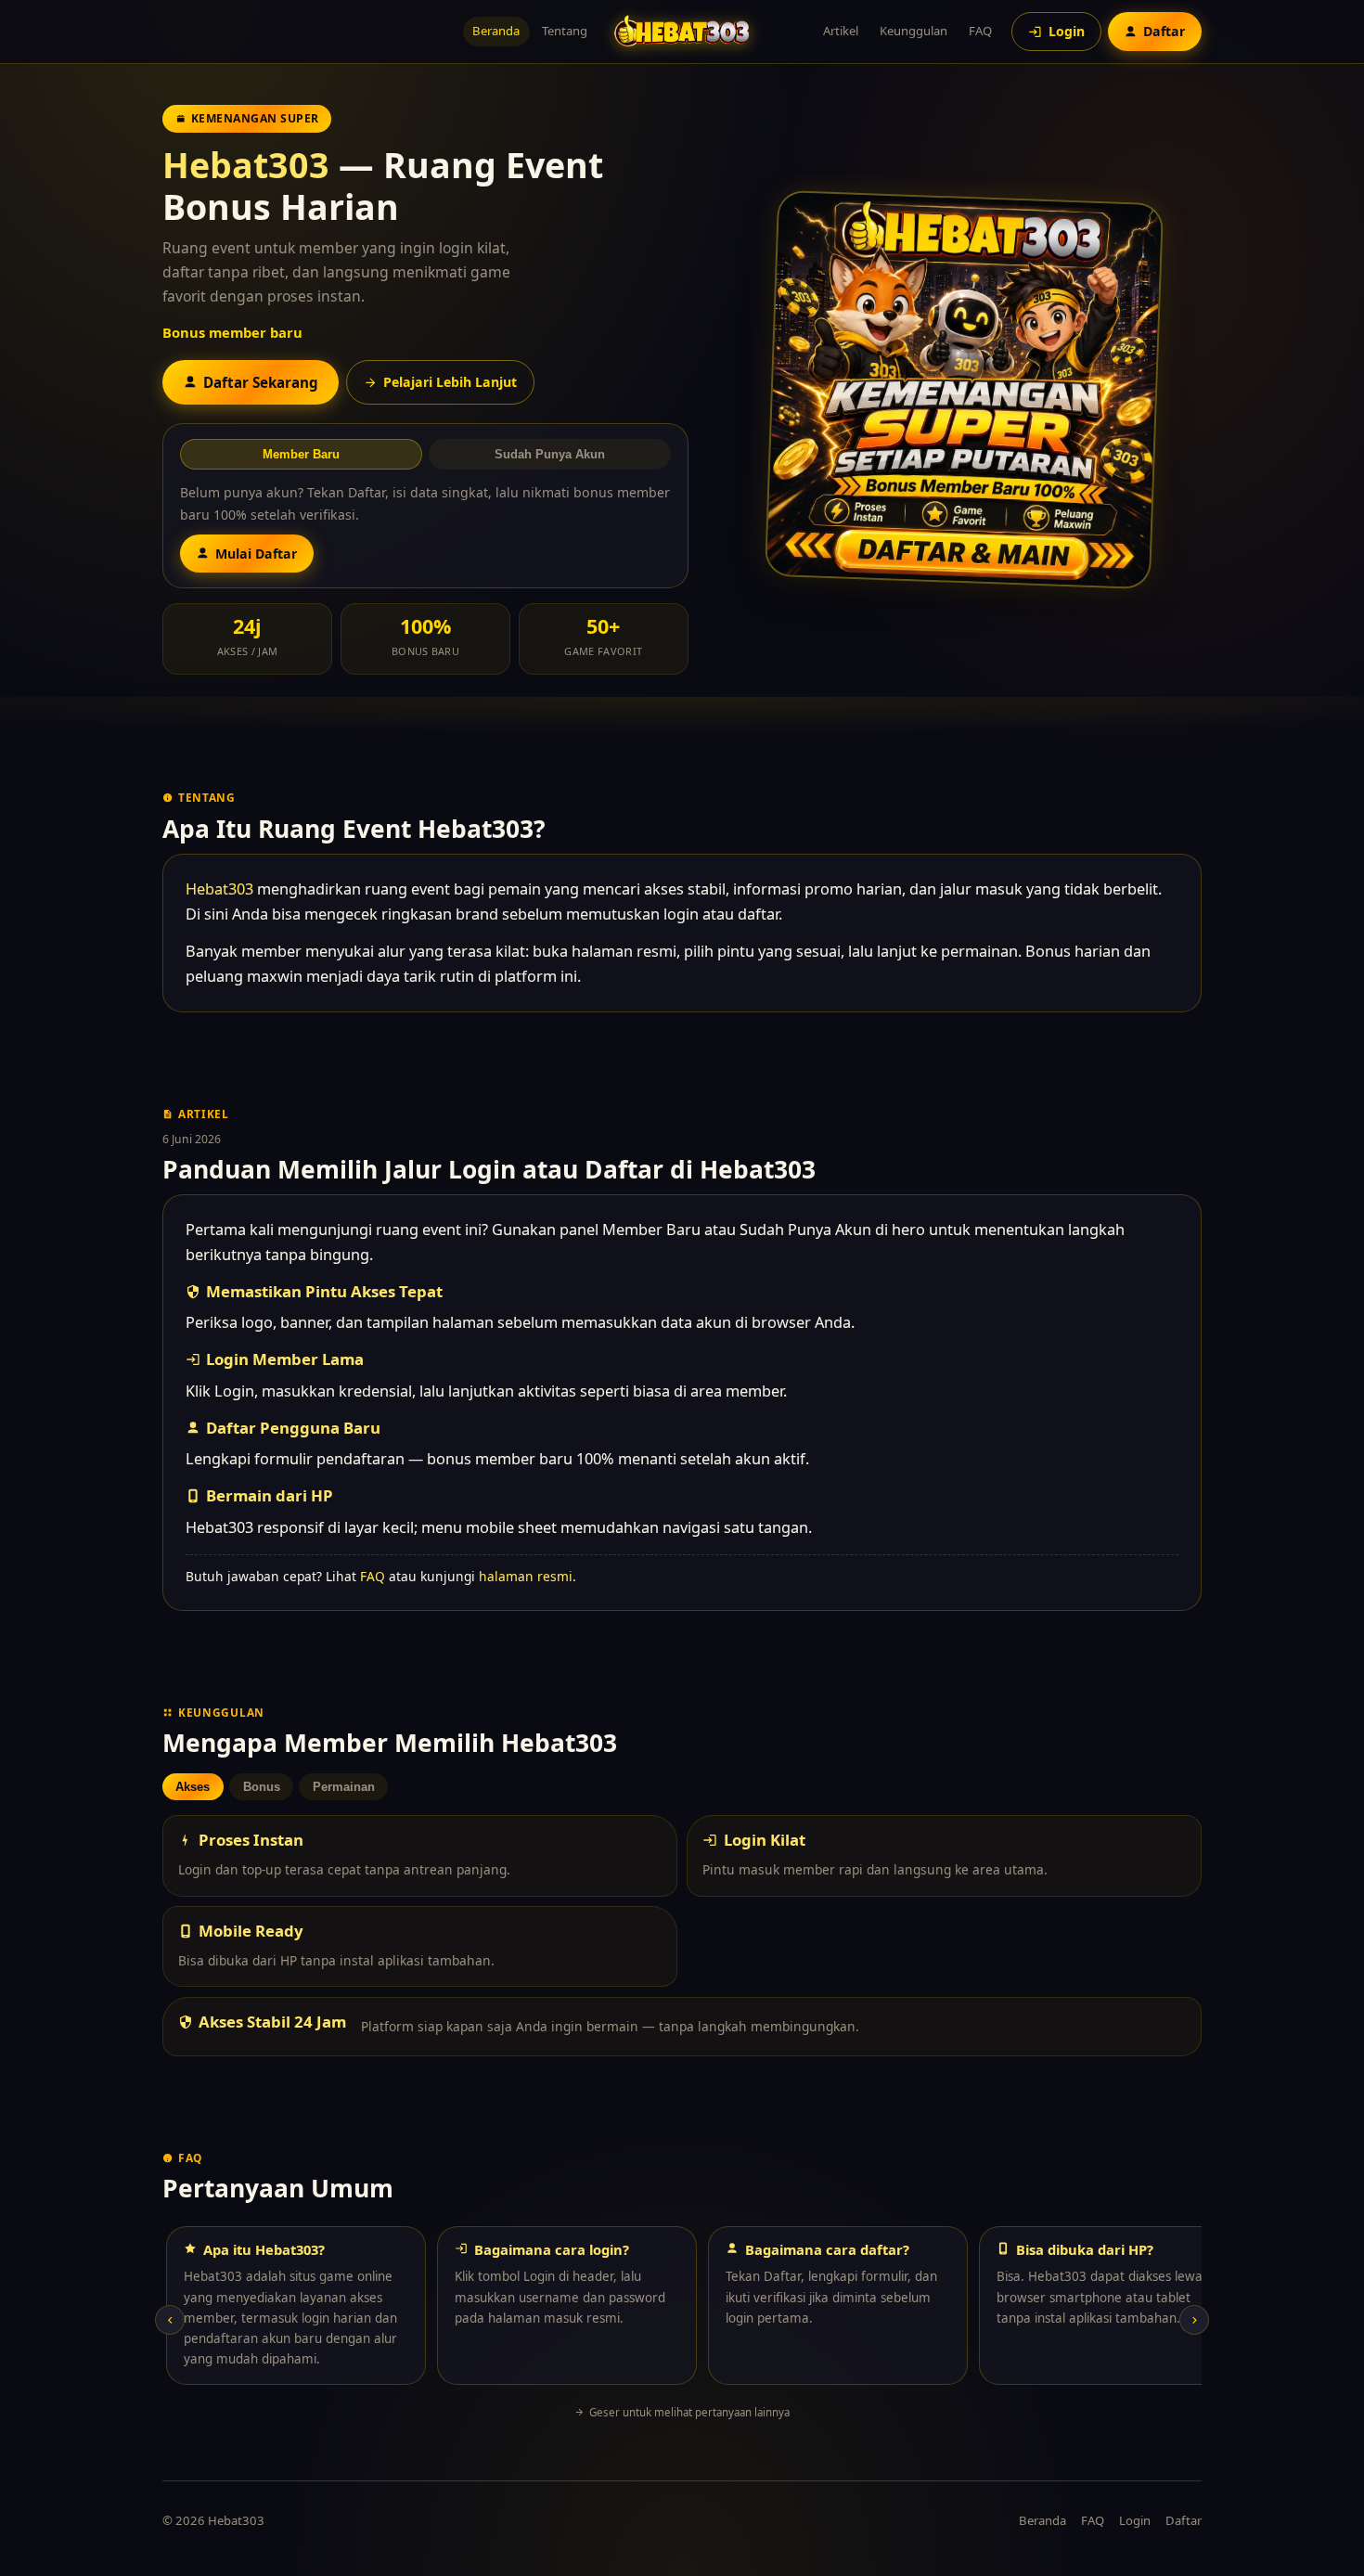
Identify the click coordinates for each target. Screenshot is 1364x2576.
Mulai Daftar (256, 554)
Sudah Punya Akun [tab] (550, 454)
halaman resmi (526, 1576)
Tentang (565, 31)
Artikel (841, 31)
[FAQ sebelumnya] (170, 2320)
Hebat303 (246, 165)
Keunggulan (914, 31)
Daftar (1184, 2520)
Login (1135, 2520)
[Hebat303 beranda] (682, 31)
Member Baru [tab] (301, 454)
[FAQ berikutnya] (1194, 2320)
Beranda (496, 31)
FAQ (980, 31)
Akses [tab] (193, 1787)
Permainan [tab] (344, 1787)
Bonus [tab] (262, 1787)
